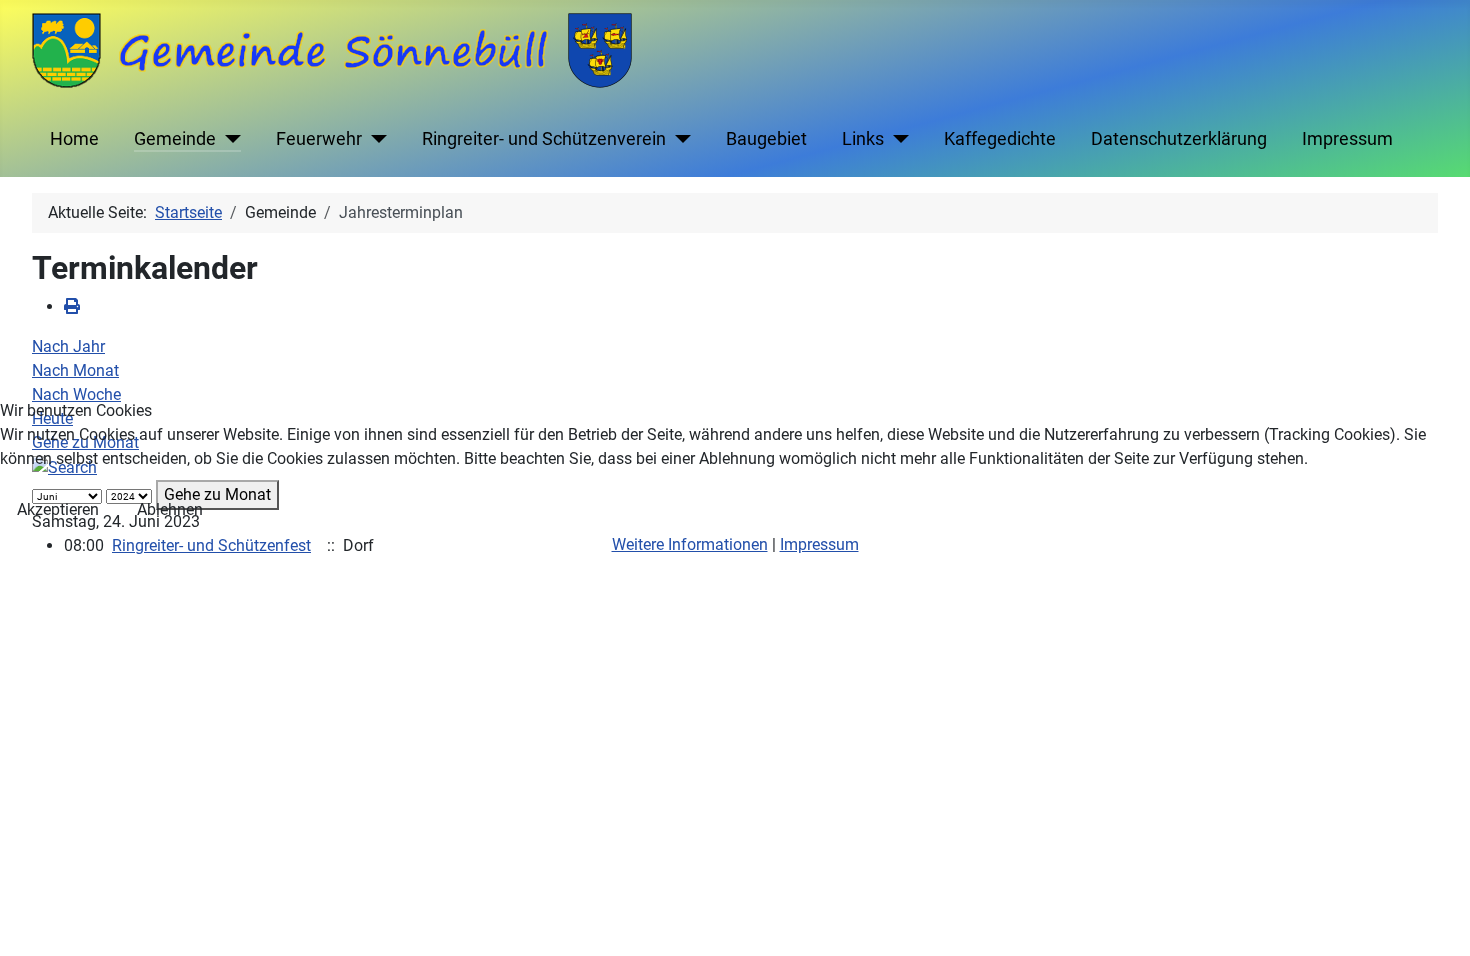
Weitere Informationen (690, 544)
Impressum (819, 544)
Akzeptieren (58, 509)
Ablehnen (170, 509)
